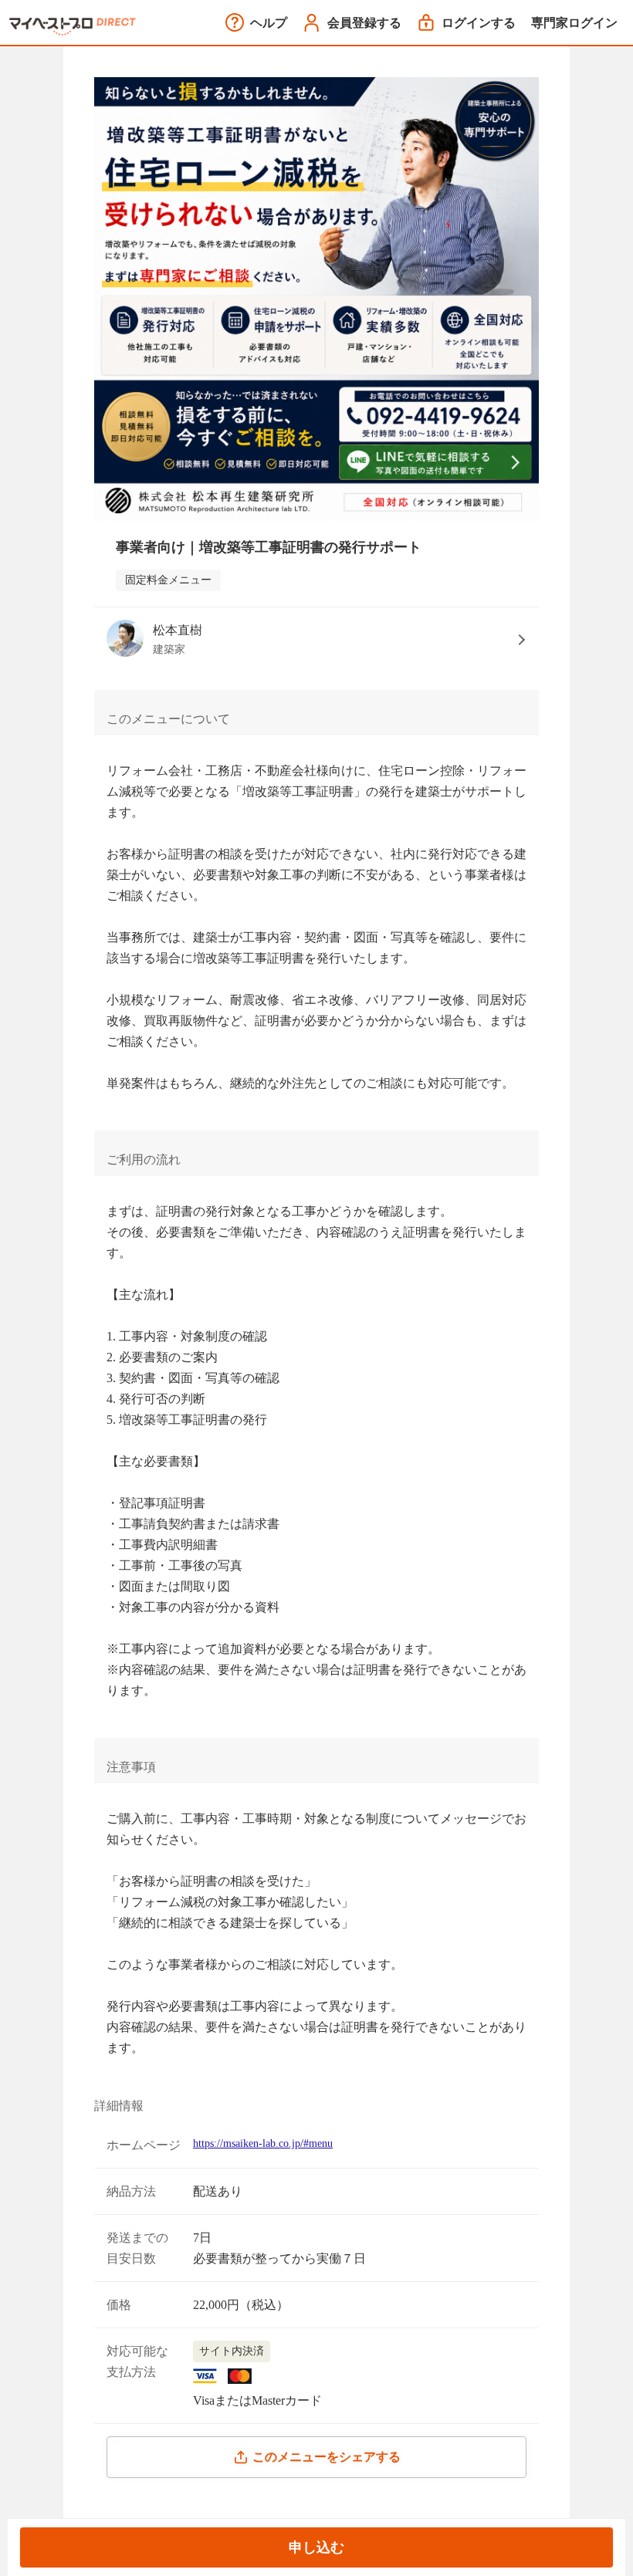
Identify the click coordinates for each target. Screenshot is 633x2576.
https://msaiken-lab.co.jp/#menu (263, 2143)
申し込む (316, 2547)
